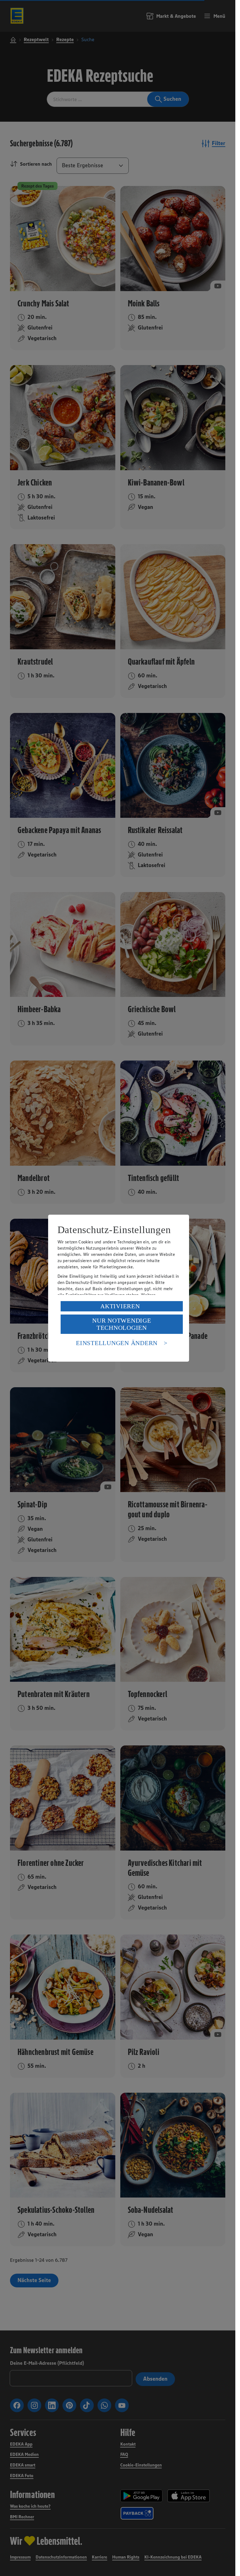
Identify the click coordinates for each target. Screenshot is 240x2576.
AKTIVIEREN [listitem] (120, 1306)
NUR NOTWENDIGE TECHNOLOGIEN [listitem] (122, 1324)
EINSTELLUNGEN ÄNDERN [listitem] (117, 1343)
